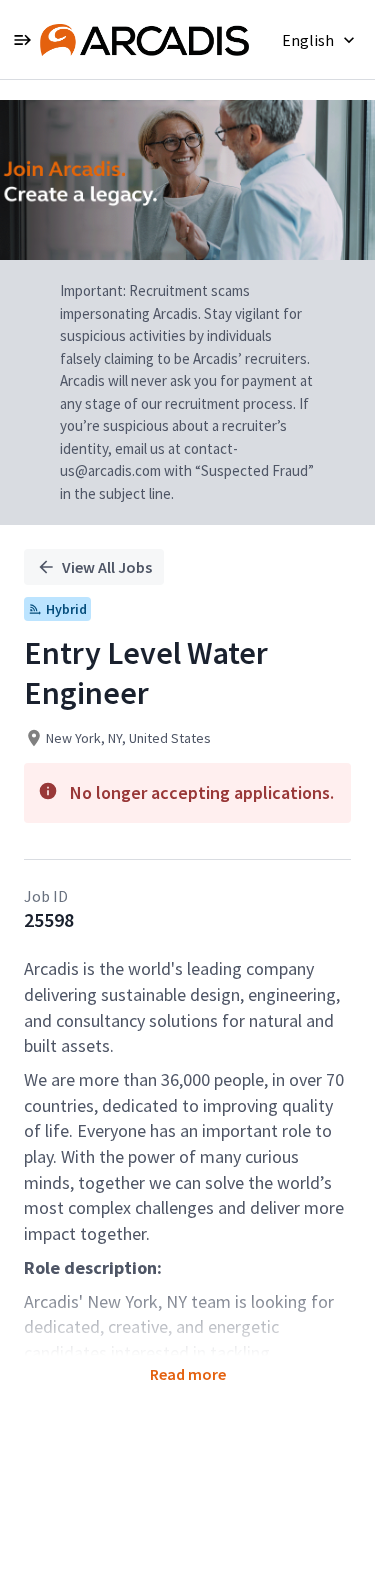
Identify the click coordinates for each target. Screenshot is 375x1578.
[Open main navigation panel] (22, 39)
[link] (144, 40)
